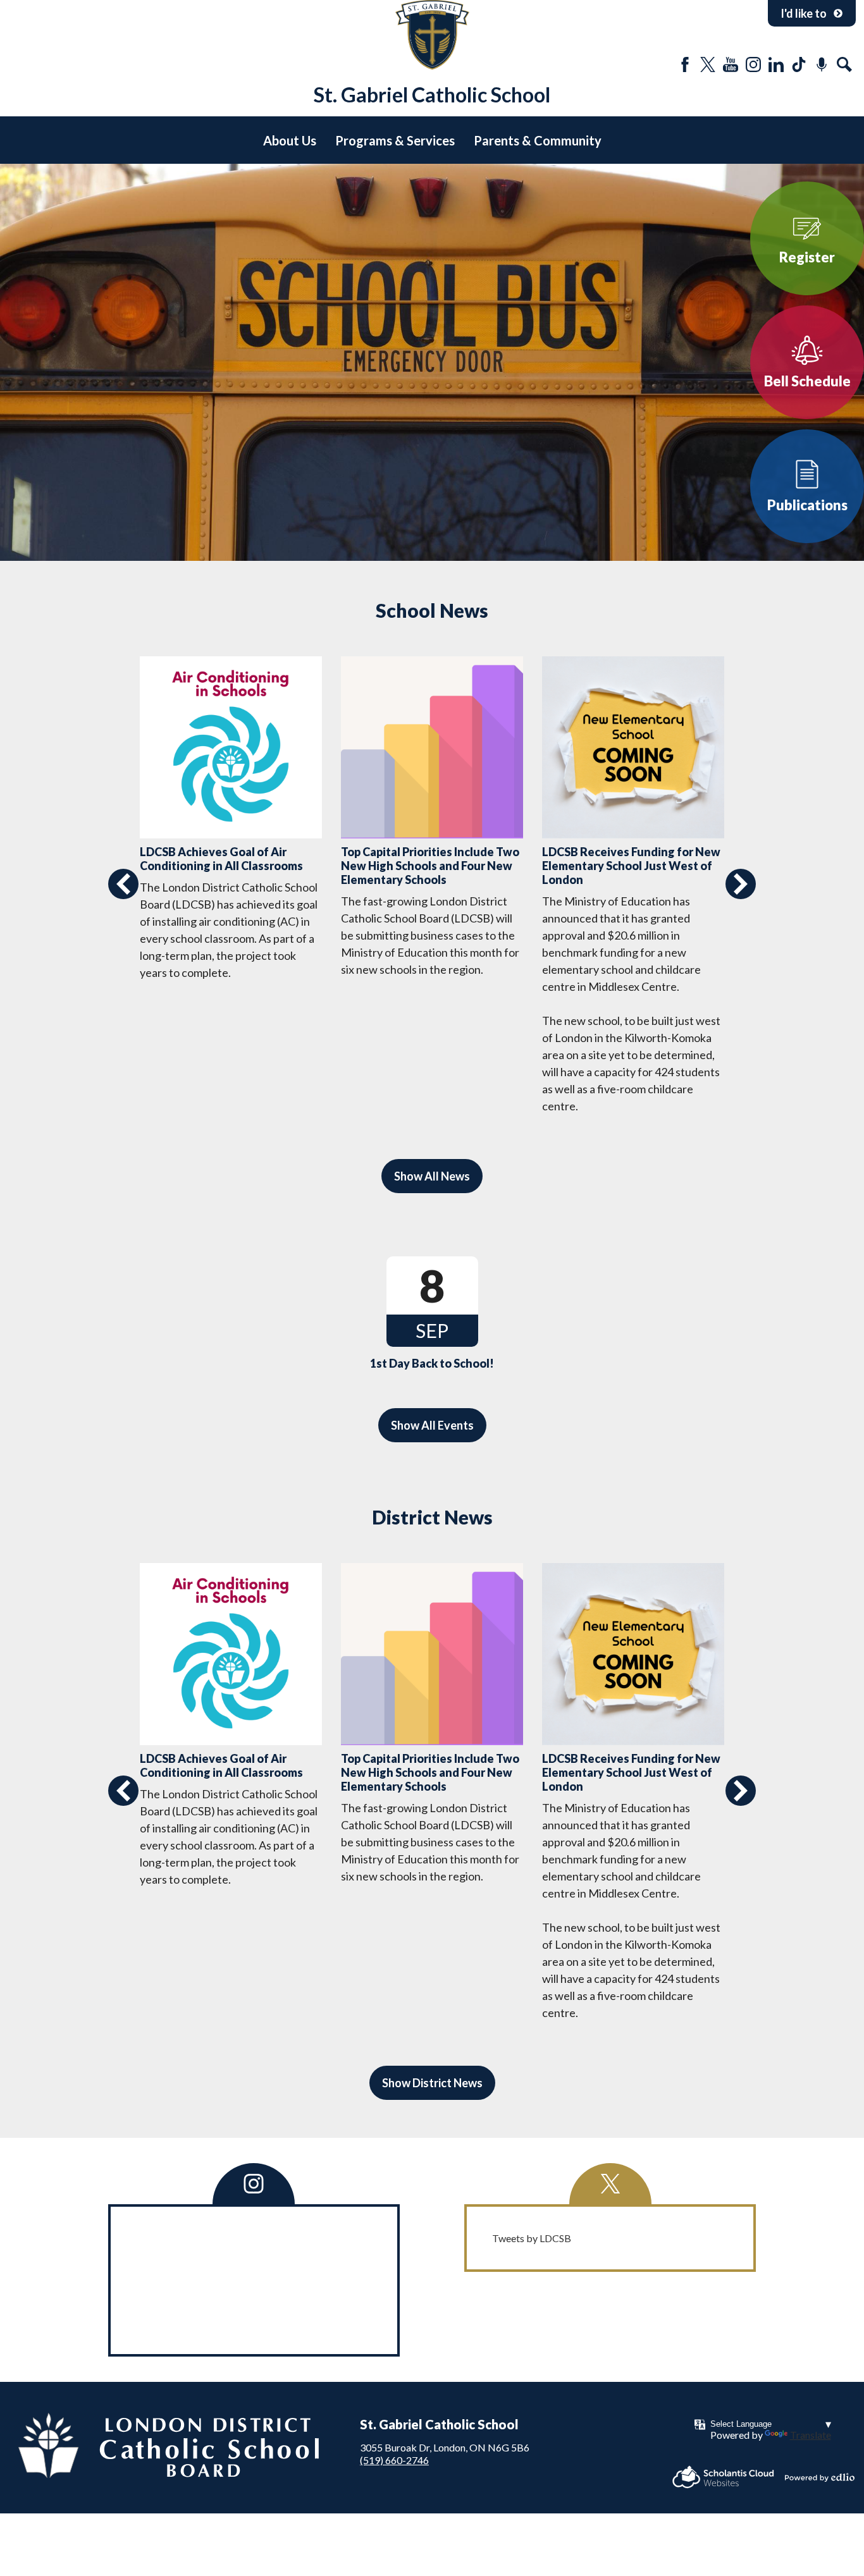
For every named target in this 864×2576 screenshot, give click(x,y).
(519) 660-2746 (394, 2460)
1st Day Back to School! (432, 1363)
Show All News (432, 1176)
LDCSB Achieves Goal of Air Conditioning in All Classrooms (221, 859)
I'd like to (804, 13)
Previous (123, 884)
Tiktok (799, 64)
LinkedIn (776, 64)
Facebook (685, 64)
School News (432, 610)
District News (432, 1517)
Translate (811, 2435)
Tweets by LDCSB (532, 2238)
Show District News (432, 2083)
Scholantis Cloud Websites (723, 2477)
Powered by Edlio (820, 2477)
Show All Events (432, 1425)
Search (844, 64)
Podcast (822, 64)
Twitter (708, 64)
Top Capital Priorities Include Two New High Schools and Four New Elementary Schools (430, 866)
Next (741, 884)
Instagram (753, 64)
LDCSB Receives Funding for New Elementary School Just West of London (631, 866)
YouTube (731, 64)
